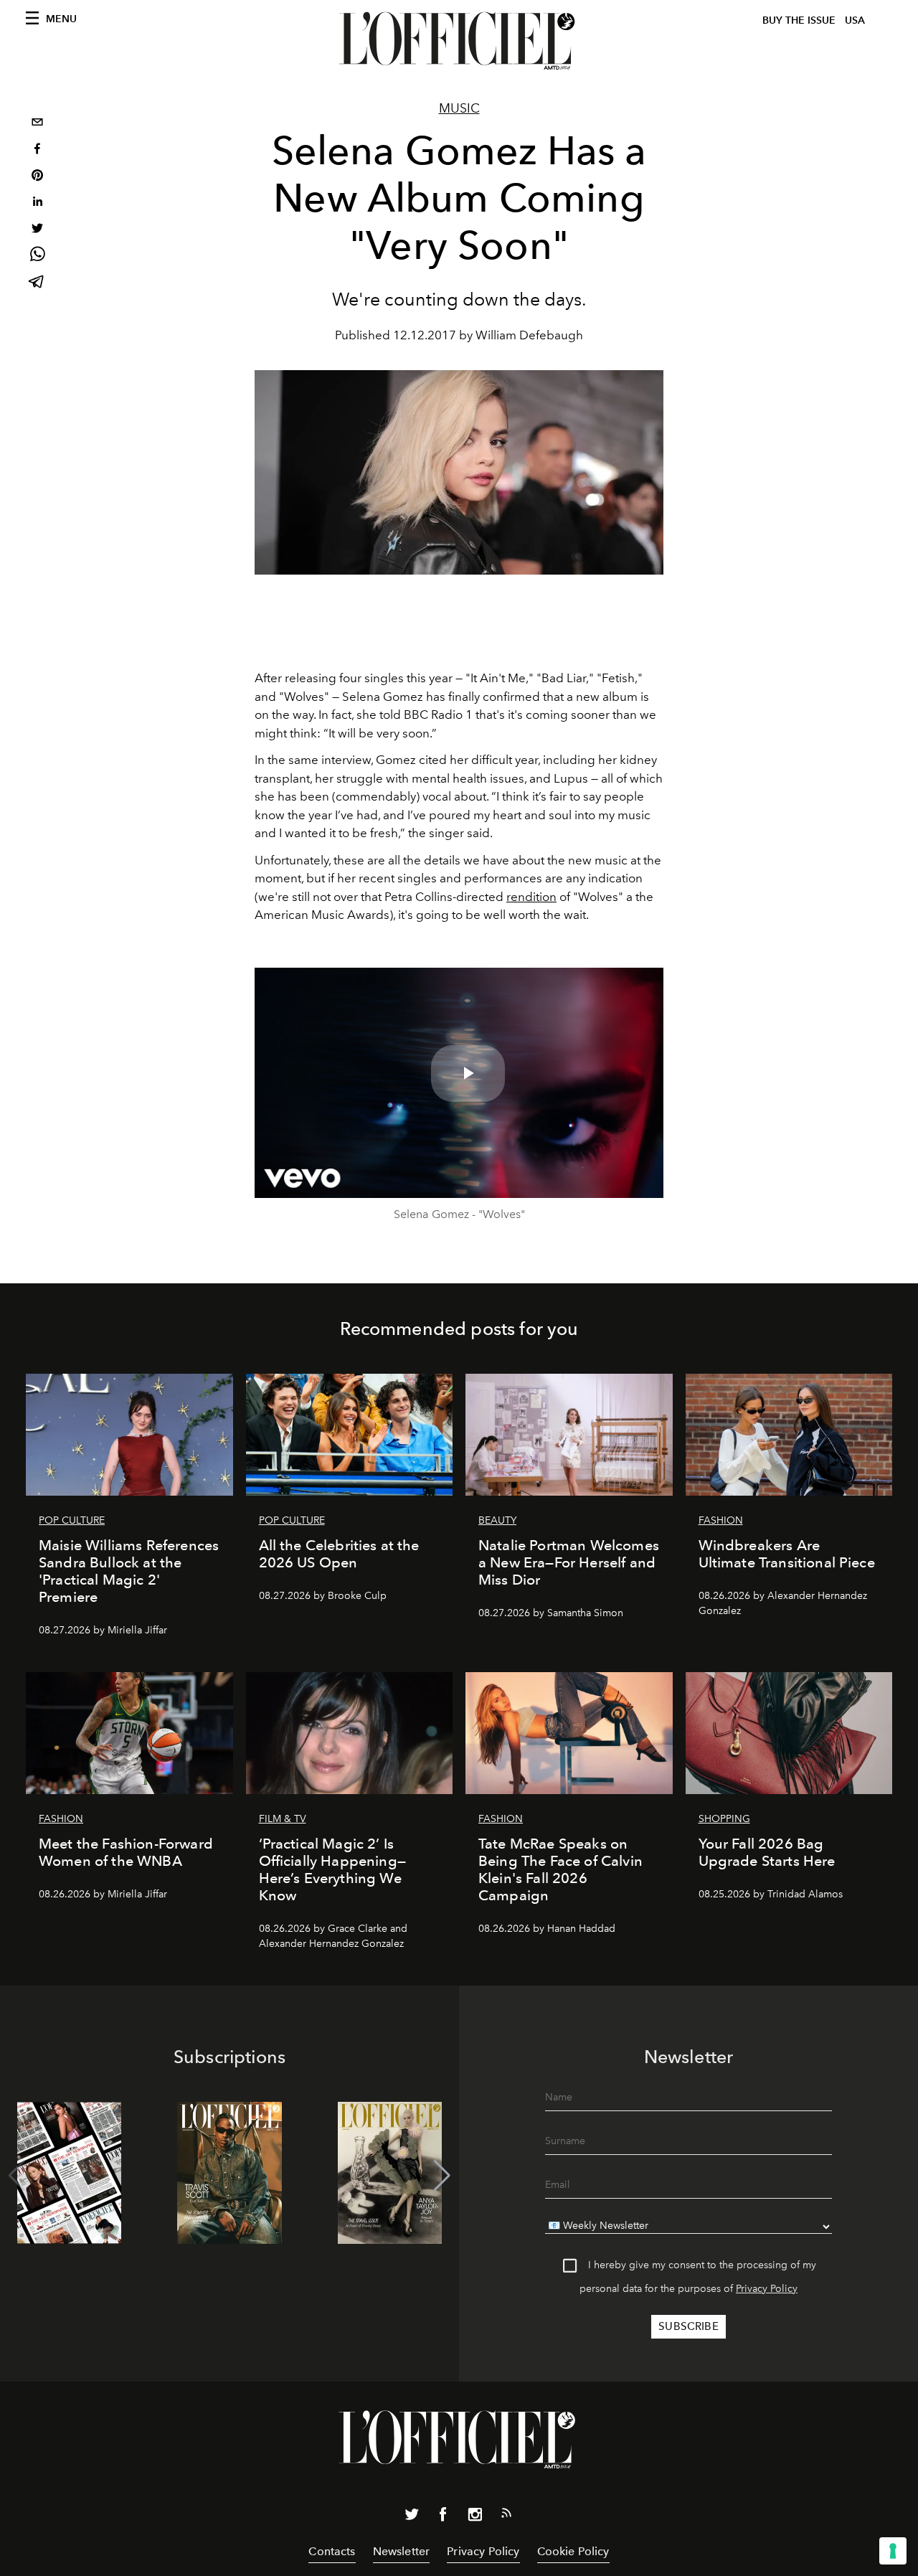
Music (459, 108)
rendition (531, 897)
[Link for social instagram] (475, 2517)
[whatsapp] (37, 256)
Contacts (332, 2551)
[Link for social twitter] (412, 2517)
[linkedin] (37, 203)
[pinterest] (37, 177)
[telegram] (37, 283)
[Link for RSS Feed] (506, 2516)
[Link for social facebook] (443, 2517)
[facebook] (37, 150)
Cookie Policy (573, 2551)
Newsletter (402, 2551)
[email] (37, 124)
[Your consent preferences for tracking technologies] (893, 2551)
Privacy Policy (767, 2289)
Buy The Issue (799, 20)
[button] (442, 2176)
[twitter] (37, 230)
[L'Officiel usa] (459, 41)
